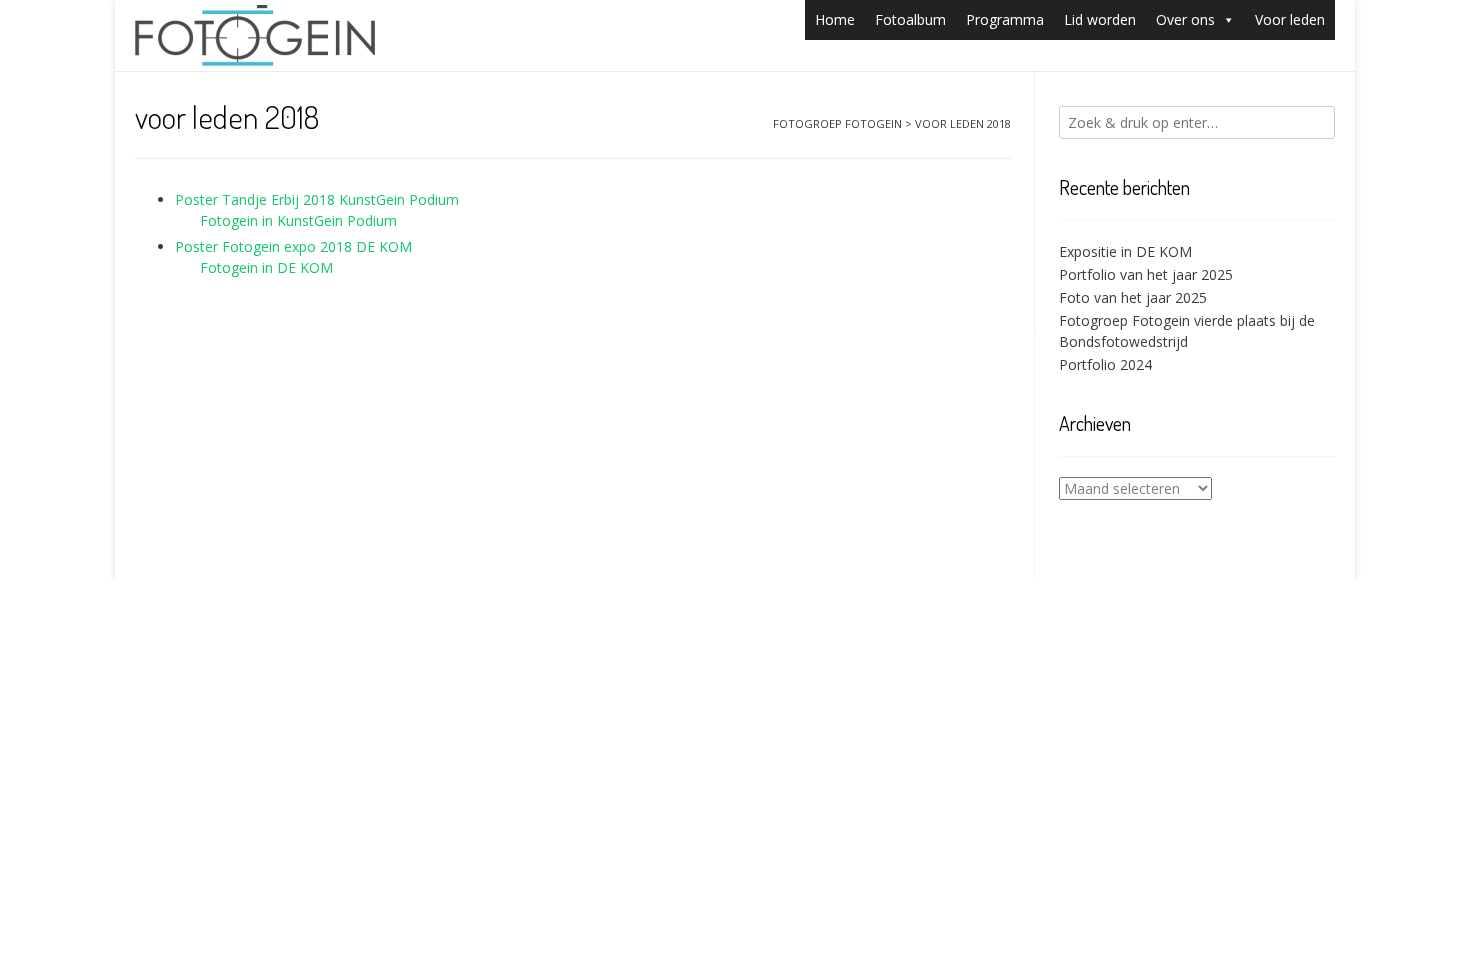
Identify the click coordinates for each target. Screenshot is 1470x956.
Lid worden (1100, 19)
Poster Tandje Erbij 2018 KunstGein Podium (317, 199)
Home (835, 19)
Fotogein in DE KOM (266, 267)
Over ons (1185, 19)
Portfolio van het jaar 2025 (1146, 274)
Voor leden (1290, 19)
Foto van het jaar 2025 (1133, 297)
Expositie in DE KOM (1125, 251)
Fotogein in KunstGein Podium (298, 220)
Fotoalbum (910, 19)
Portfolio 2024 (1105, 364)
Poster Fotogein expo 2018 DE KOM (293, 246)
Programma (1005, 19)
